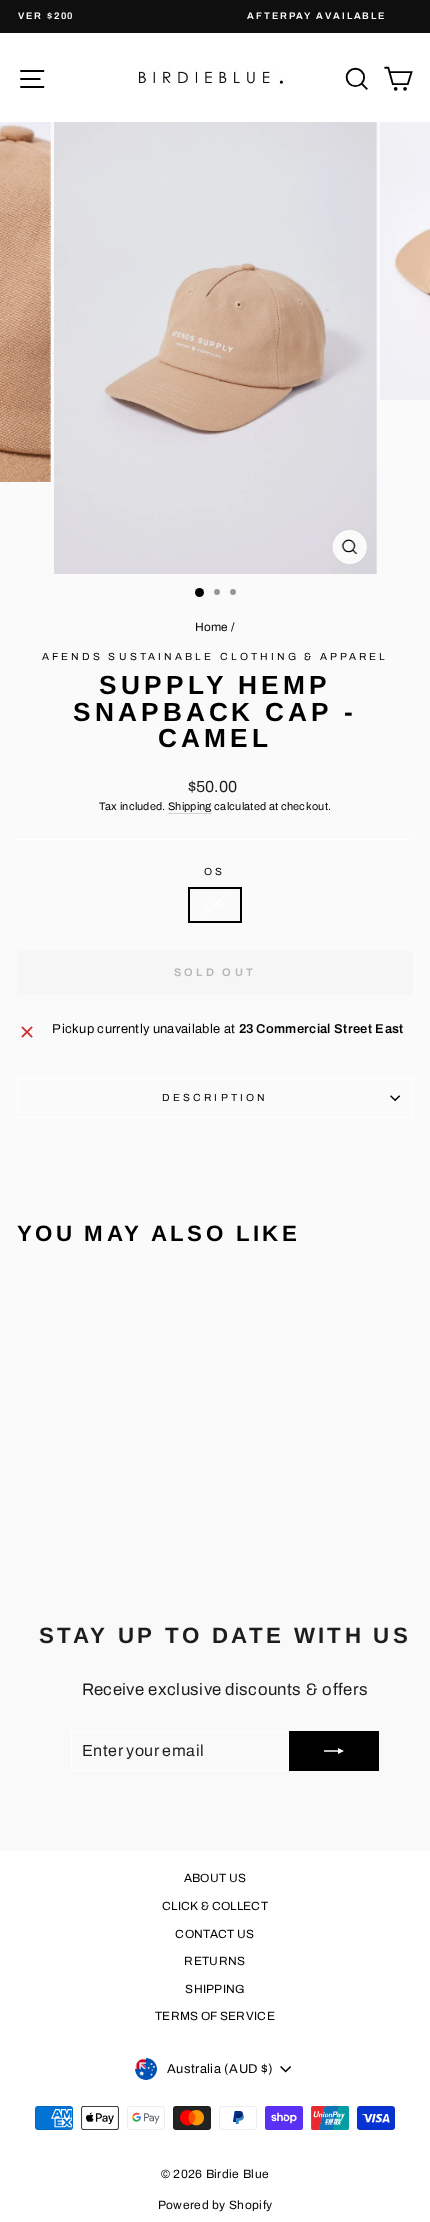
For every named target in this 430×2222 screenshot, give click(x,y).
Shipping (190, 806)
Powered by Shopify (215, 2205)
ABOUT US (215, 1878)
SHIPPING (215, 1989)
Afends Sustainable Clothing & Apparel (215, 656)
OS (214, 871)
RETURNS (214, 1961)
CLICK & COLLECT (215, 1906)
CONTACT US (214, 1934)
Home (212, 627)
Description (215, 1097)
